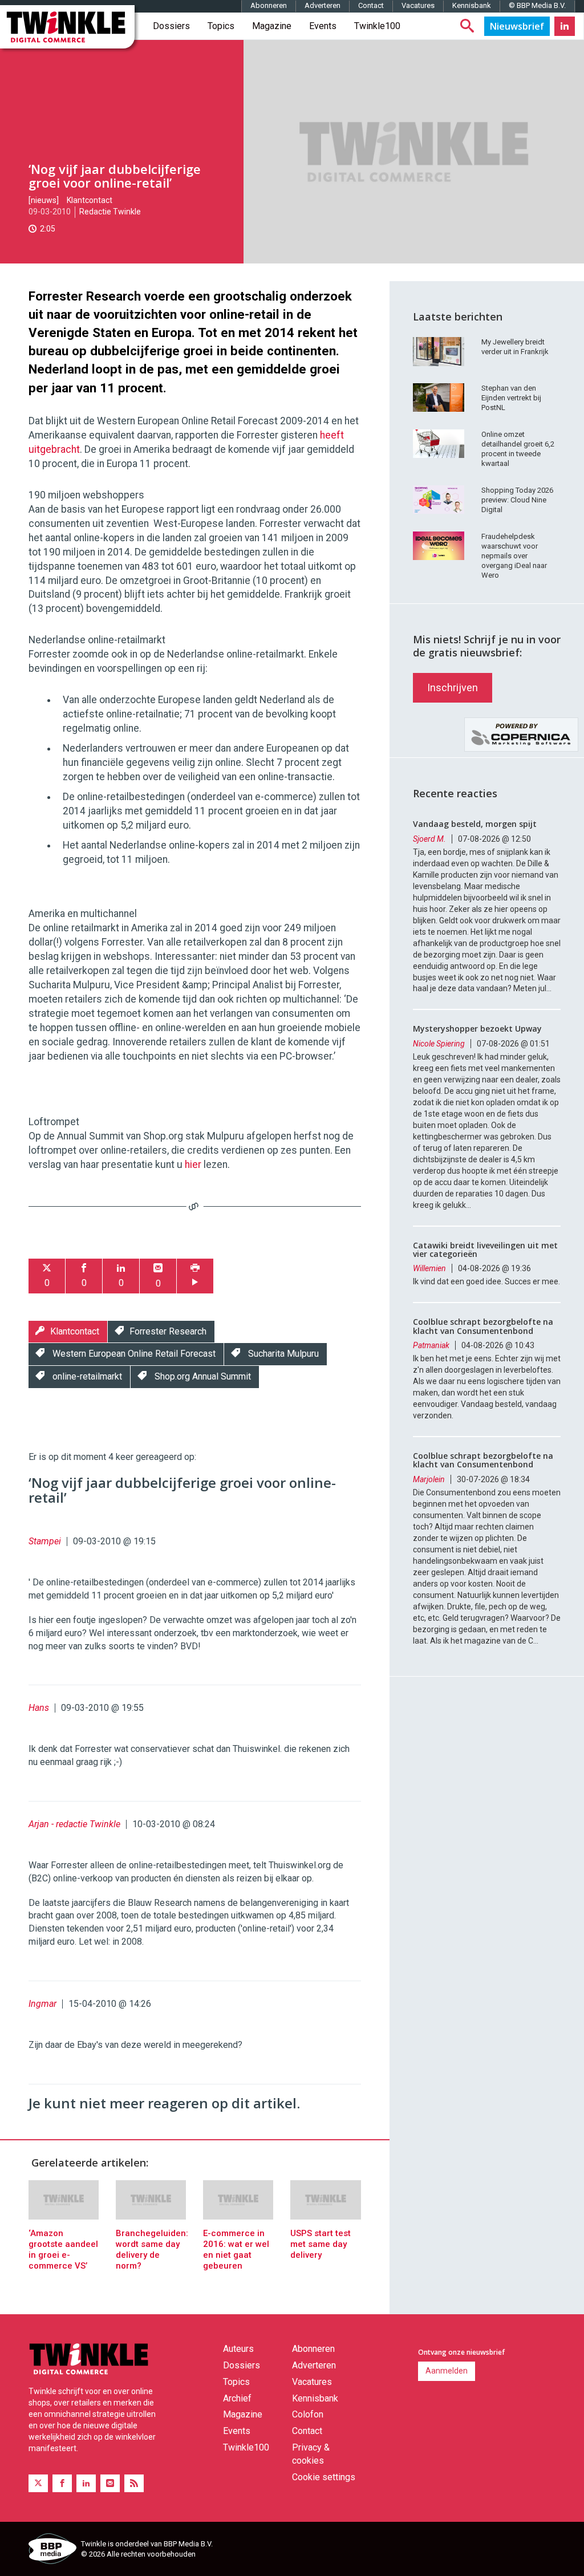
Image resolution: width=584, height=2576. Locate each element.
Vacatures (418, 5)
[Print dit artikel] (195, 1276)
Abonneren (269, 5)
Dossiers (171, 26)
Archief (237, 2398)
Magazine (272, 26)
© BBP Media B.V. (537, 5)
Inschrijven (453, 687)
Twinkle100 (377, 26)
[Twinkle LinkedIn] (565, 26)
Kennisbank (472, 5)
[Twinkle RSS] (134, 2483)
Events (323, 26)
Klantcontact (90, 200)
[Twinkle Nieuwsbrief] (517, 26)
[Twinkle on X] (38, 2483)
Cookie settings (324, 2477)
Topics (221, 26)
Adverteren (323, 5)
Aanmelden (447, 2371)
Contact (371, 5)
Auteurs (238, 2349)
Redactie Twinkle (110, 212)
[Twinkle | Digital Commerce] (67, 27)
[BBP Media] (50, 2550)
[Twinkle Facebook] (62, 2483)
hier (193, 1165)
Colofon (308, 2414)
